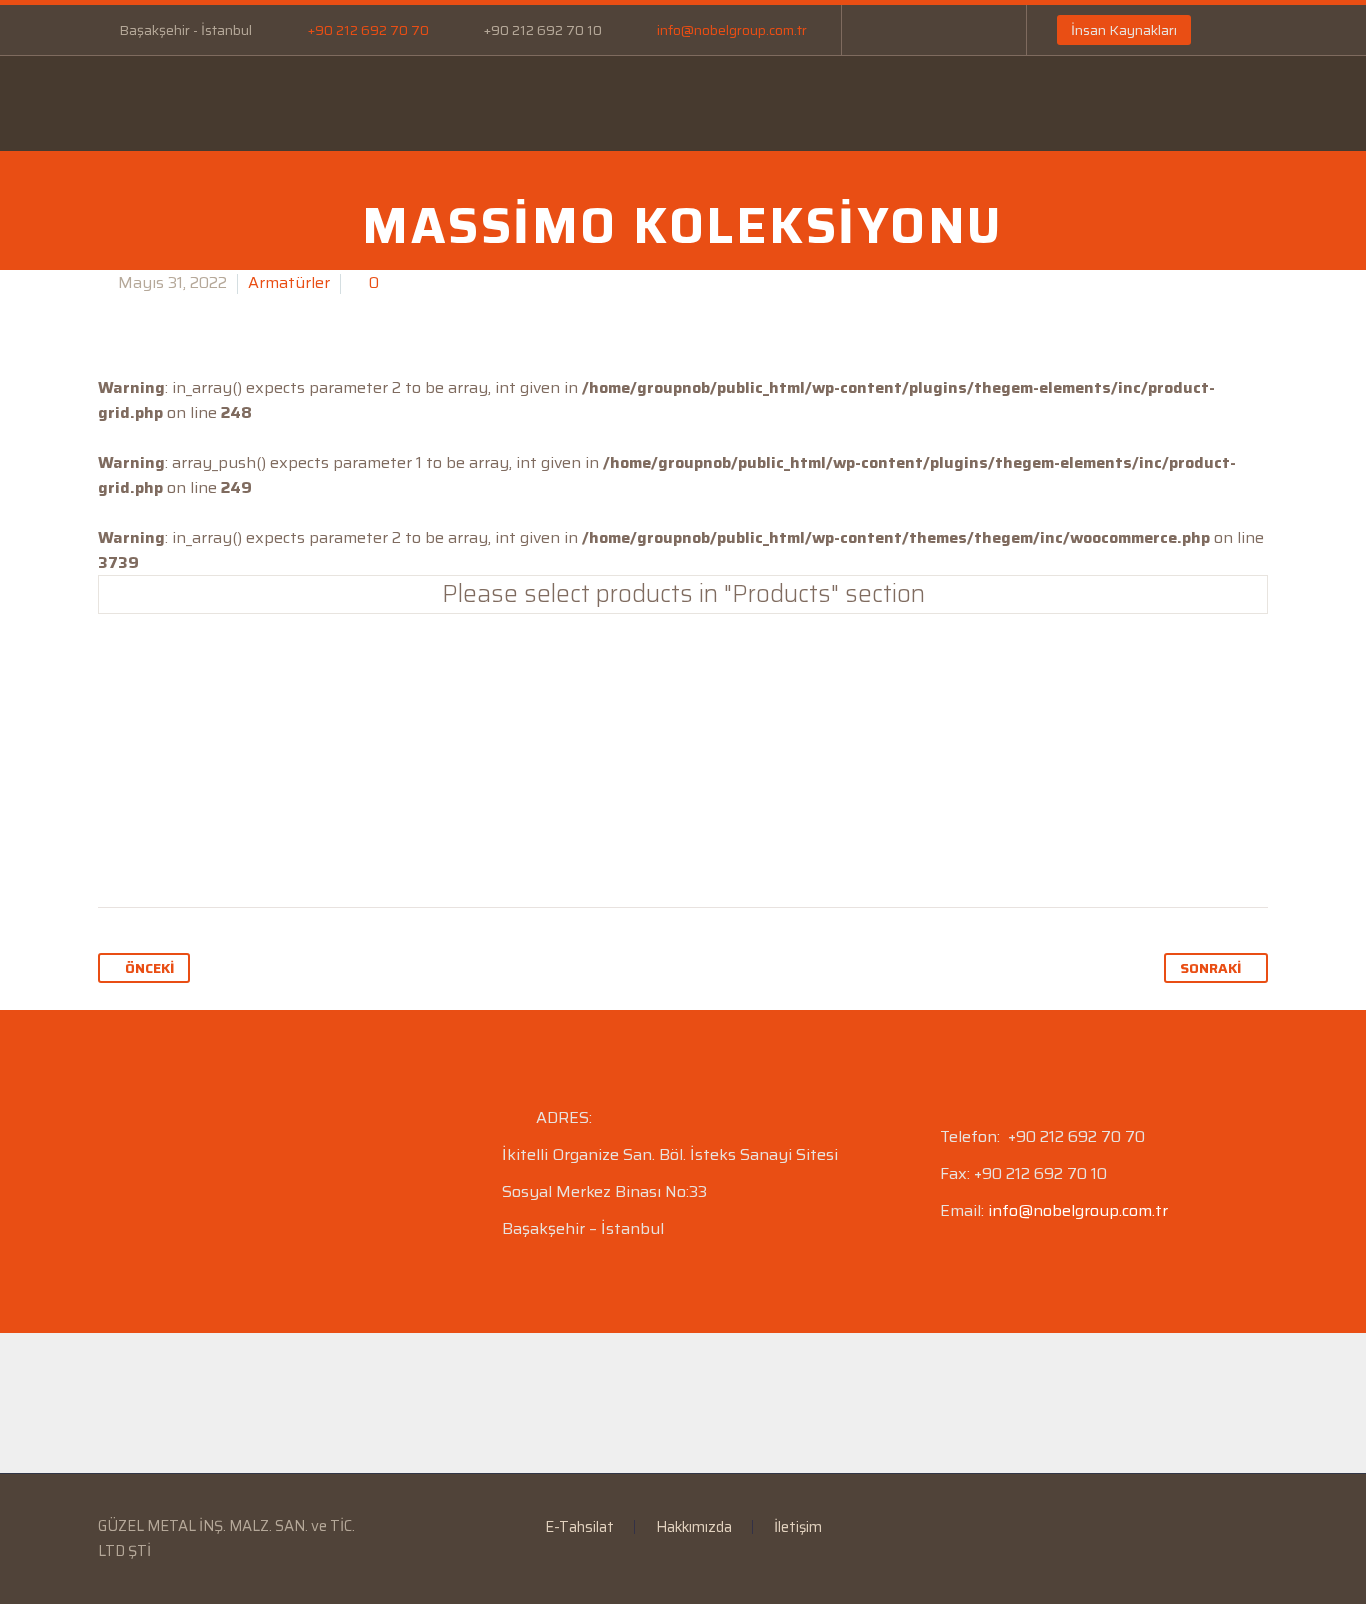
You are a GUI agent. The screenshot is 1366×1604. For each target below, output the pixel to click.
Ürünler (398, 103)
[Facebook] (887, 30)
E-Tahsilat (523, 103)
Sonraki (1210, 968)
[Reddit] (305, 844)
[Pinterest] (191, 844)
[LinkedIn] (917, 30)
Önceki (149, 968)
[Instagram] (947, 30)
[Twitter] (153, 844)
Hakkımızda (694, 1527)
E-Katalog (654, 103)
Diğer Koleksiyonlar (683, 676)
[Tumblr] (229, 844)
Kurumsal (275, 103)
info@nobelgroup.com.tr (732, 30)
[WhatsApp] (977, 30)
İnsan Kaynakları (1124, 30)
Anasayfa (147, 103)
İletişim (1012, 103)
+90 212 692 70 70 (368, 30)
